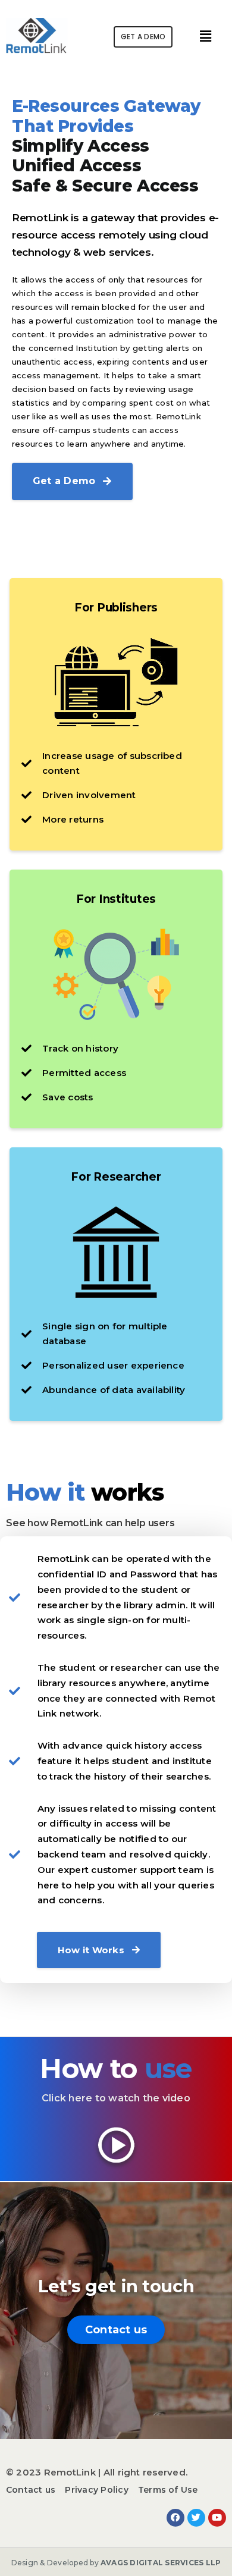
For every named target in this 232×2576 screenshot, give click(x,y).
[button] (143, 37)
